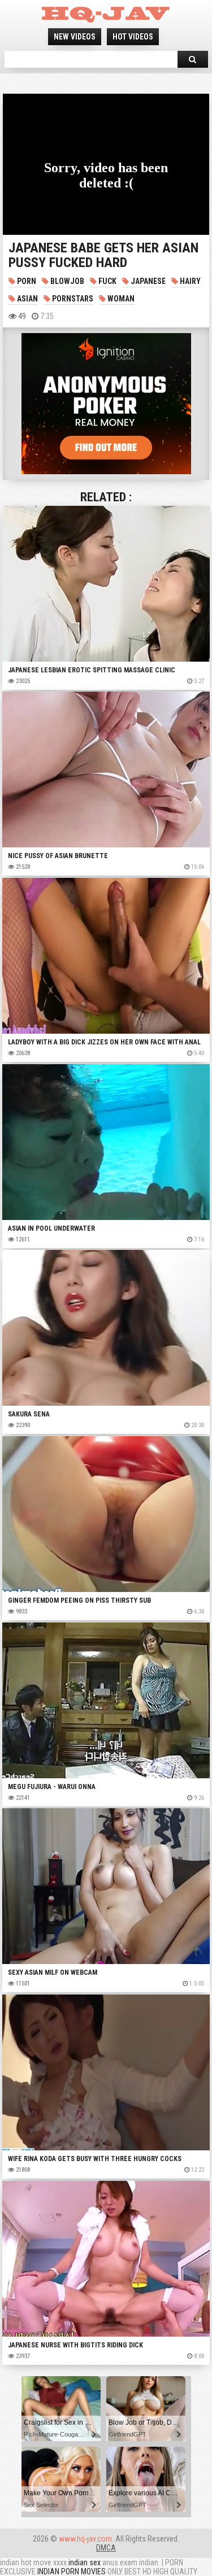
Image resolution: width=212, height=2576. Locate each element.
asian (27, 299)
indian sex (85, 2562)
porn (26, 281)
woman (120, 299)
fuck (107, 281)
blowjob (66, 281)
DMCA (106, 2548)
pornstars (72, 299)
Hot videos (133, 37)
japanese (147, 281)
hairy (189, 281)
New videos (75, 37)
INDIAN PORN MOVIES (72, 2571)
